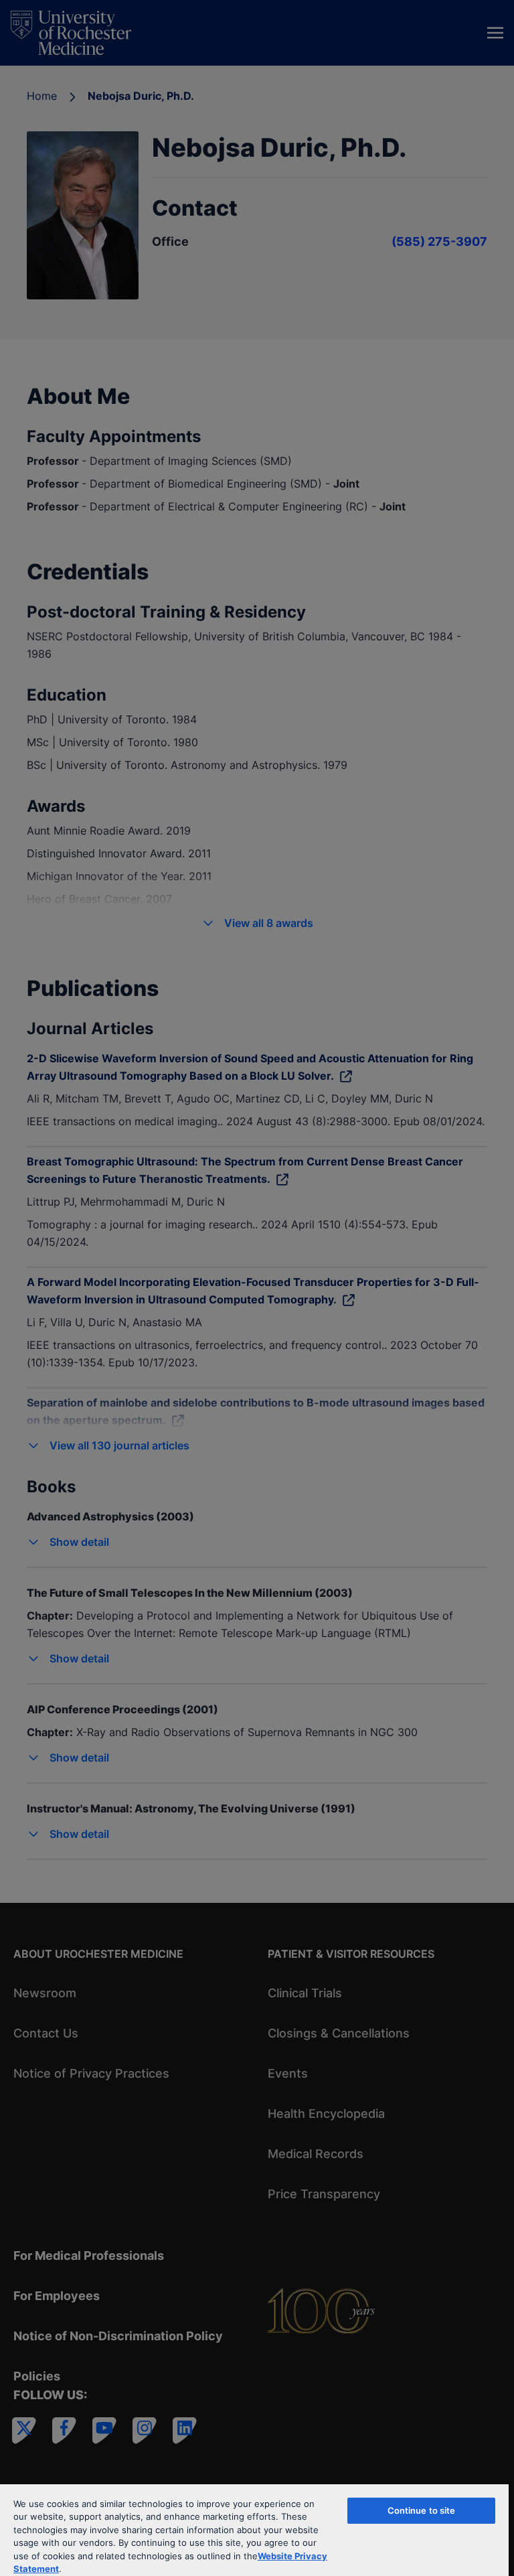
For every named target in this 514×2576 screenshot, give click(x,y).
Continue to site (422, 2510)
